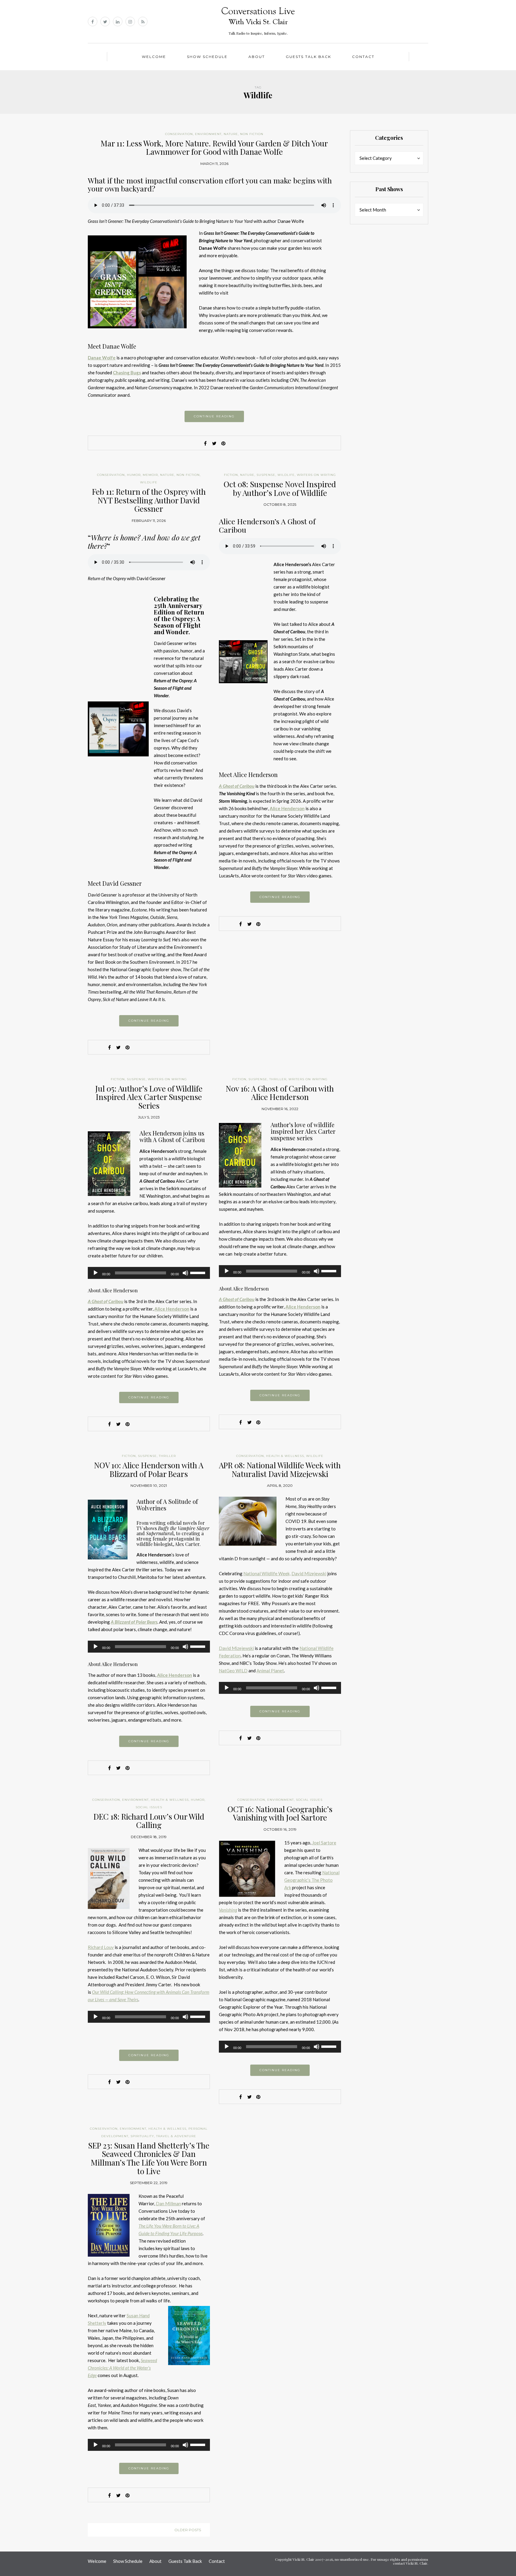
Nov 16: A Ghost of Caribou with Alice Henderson (280, 1093)
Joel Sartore (324, 1843)
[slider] (199, 1272)
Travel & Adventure (176, 2136)
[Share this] (205, 443)
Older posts (188, 2530)
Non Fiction (252, 134)
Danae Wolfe (102, 358)
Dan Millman (168, 2203)
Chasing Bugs (127, 373)
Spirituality (142, 2136)
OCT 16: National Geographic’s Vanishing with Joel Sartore (280, 1813)
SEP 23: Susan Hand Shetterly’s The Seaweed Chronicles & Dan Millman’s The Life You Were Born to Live (149, 2158)
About (257, 57)
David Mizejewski (309, 1573)
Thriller (278, 1079)
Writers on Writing (316, 475)
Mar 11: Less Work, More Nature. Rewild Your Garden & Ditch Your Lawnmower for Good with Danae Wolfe (214, 148)
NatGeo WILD (233, 1671)
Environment (208, 134)
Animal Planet (270, 1671)
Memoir (150, 475)
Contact (363, 57)
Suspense (266, 475)
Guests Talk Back (308, 57)
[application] (149, 1273)
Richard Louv (101, 1947)
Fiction (231, 475)
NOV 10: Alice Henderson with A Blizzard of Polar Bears (149, 1469)
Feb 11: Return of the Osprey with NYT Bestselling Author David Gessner (149, 500)
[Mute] (185, 1273)
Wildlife (149, 482)
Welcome (154, 57)
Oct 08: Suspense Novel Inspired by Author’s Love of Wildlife (280, 488)
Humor (134, 475)
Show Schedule (207, 57)
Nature (231, 134)
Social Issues (149, 1807)
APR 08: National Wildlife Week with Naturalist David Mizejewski (280, 1469)
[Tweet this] (214, 443)
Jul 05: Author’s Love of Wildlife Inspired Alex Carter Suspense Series (149, 1097)
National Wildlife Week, (267, 1573)
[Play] (96, 1273)
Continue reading (214, 416)
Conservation (179, 134)
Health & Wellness (285, 1456)
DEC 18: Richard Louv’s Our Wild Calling (149, 1821)
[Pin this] (223, 443)
